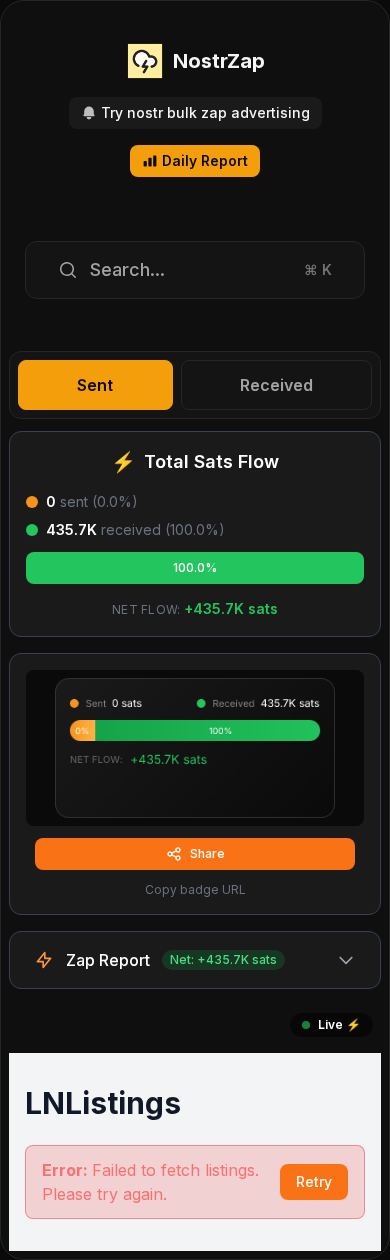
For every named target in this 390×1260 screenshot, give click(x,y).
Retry (314, 1181)
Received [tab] (276, 385)
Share (207, 853)
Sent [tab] (95, 385)
